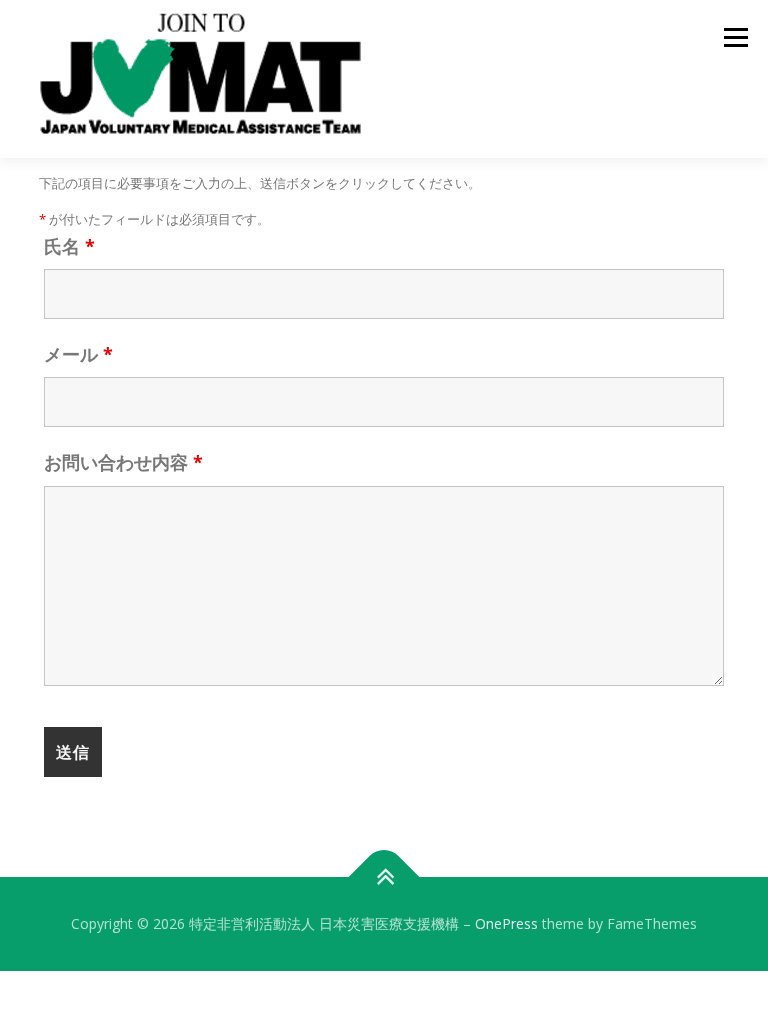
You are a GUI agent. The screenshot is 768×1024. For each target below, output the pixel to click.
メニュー (735, 37)
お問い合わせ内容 (123, 462)
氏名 (69, 246)
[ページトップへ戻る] (384, 877)
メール (78, 354)
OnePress (506, 923)
